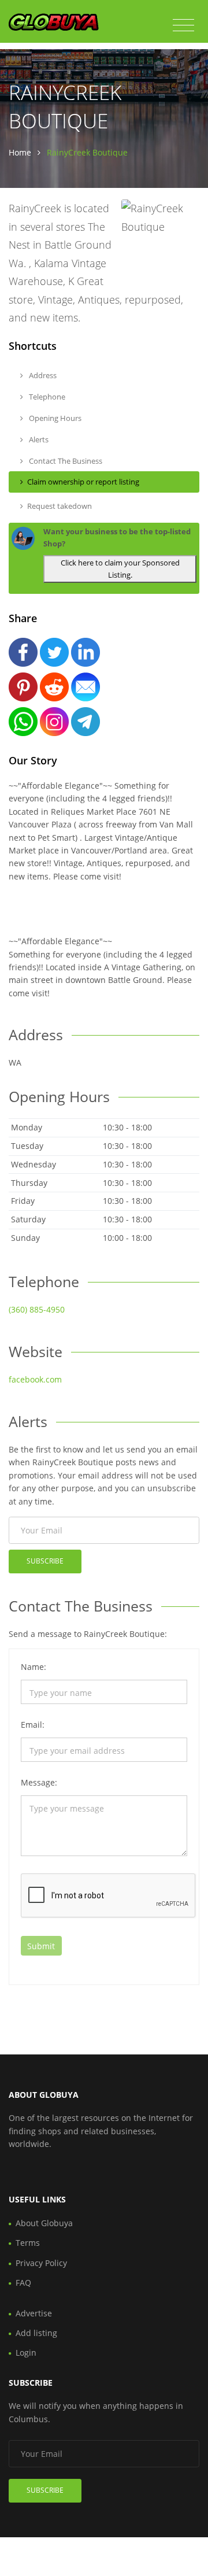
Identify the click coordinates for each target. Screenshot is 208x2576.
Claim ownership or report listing (83, 482)
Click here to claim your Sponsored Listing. (120, 569)
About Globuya (44, 2223)
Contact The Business (65, 461)
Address (42, 375)
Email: (33, 1725)
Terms (28, 2243)
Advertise (34, 2313)
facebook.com (35, 1379)
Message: (39, 1782)
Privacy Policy (41, 2263)
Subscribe (45, 1561)
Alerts (38, 439)
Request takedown (60, 506)
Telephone (46, 397)
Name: (34, 1667)
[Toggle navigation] (183, 25)
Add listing (36, 2333)
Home (20, 152)
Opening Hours (54, 418)
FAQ (23, 2283)
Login (26, 2353)
